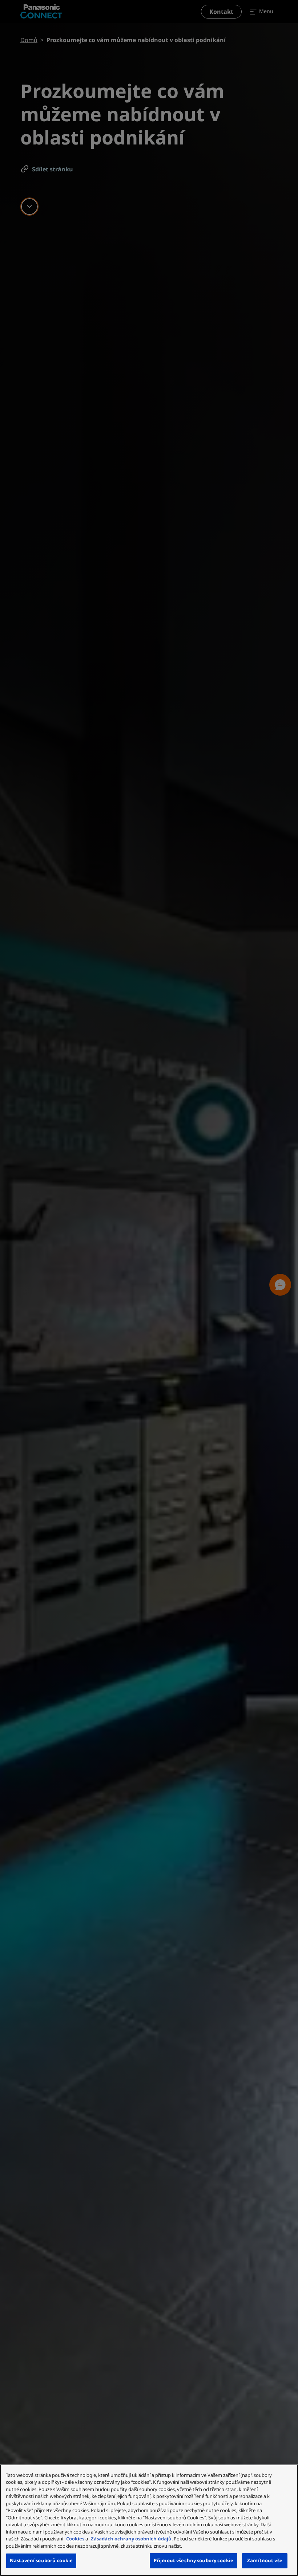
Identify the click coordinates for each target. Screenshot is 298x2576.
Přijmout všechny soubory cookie (194, 2560)
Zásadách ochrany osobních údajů (131, 2539)
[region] (149, 2520)
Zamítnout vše (265, 2560)
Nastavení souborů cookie (41, 2560)
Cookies (75, 2539)
